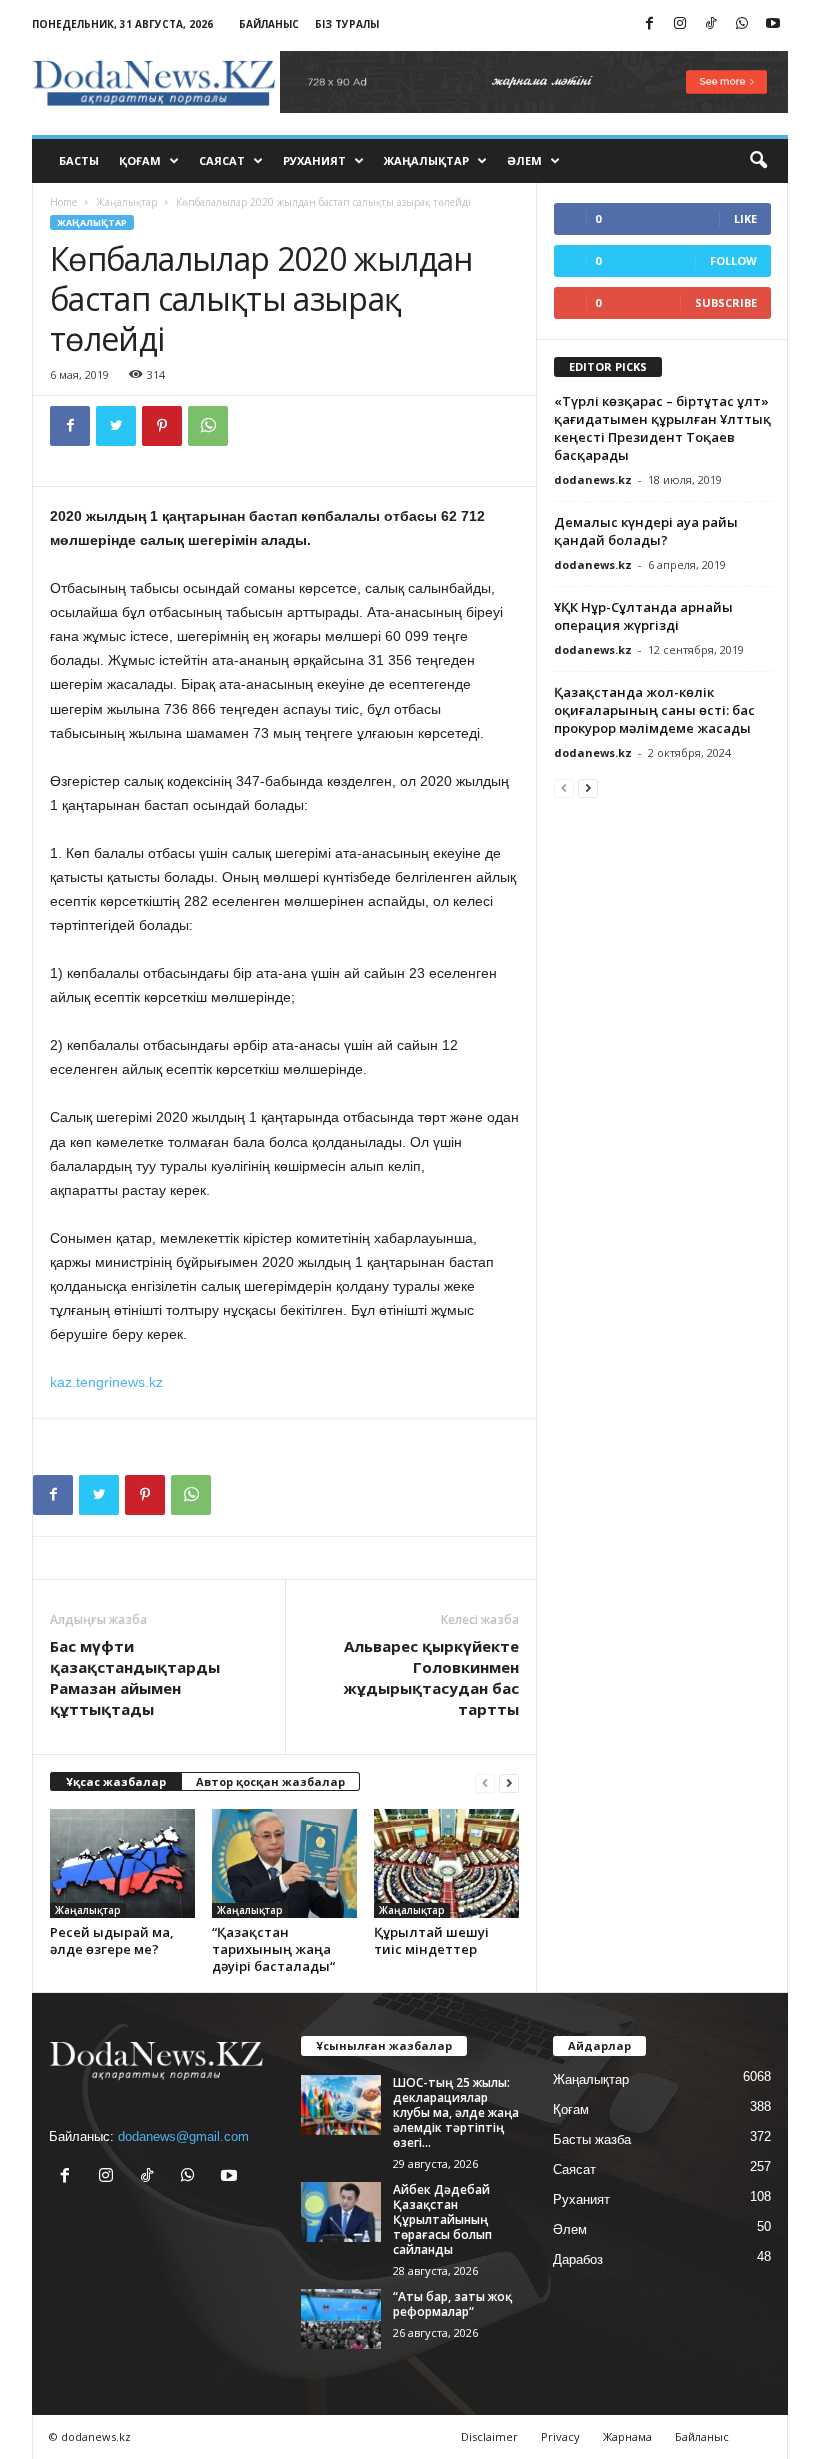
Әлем (524, 160)
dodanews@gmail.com (183, 2136)
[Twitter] (116, 426)
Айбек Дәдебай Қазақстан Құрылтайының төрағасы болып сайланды (442, 2219)
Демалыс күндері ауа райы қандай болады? (646, 531)
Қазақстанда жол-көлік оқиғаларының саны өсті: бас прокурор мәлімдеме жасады (654, 710)
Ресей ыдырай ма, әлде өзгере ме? (112, 1940)
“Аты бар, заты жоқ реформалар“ (452, 2304)
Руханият (314, 160)
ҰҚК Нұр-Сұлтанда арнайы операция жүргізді (643, 616)
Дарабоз (578, 2259)
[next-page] (509, 1782)
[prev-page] (485, 1782)
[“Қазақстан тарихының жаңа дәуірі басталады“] (284, 1863)
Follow (733, 260)
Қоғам (140, 160)
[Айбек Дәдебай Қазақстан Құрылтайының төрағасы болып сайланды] (341, 2212)
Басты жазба (592, 2139)
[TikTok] (711, 24)
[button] (758, 161)
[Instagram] (680, 24)
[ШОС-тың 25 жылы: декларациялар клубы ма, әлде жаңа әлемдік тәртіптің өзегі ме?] (341, 2105)
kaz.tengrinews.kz (106, 1382)
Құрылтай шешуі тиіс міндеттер (431, 1940)
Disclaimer (489, 2436)
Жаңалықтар (426, 160)
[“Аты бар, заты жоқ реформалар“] (341, 2319)
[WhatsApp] (742, 24)
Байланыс (269, 24)
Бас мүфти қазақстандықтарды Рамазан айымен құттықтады (135, 1677)
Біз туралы (347, 24)
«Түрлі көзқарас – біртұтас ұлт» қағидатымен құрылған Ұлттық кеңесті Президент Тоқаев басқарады (662, 428)
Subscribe (726, 302)
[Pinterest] (162, 426)
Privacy (560, 2436)
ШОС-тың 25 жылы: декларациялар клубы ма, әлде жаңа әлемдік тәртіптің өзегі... (456, 2112)
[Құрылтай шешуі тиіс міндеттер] (446, 1863)
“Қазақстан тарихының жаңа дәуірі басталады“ (273, 1949)
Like (745, 218)
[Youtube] (773, 24)
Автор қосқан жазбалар (270, 1781)
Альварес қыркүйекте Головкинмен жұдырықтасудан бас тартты (431, 1677)
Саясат (222, 160)
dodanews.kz (593, 479)
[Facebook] (649, 24)
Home (63, 202)
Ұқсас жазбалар (116, 1781)
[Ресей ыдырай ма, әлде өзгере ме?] (122, 1863)
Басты (79, 160)
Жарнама (627, 2436)
